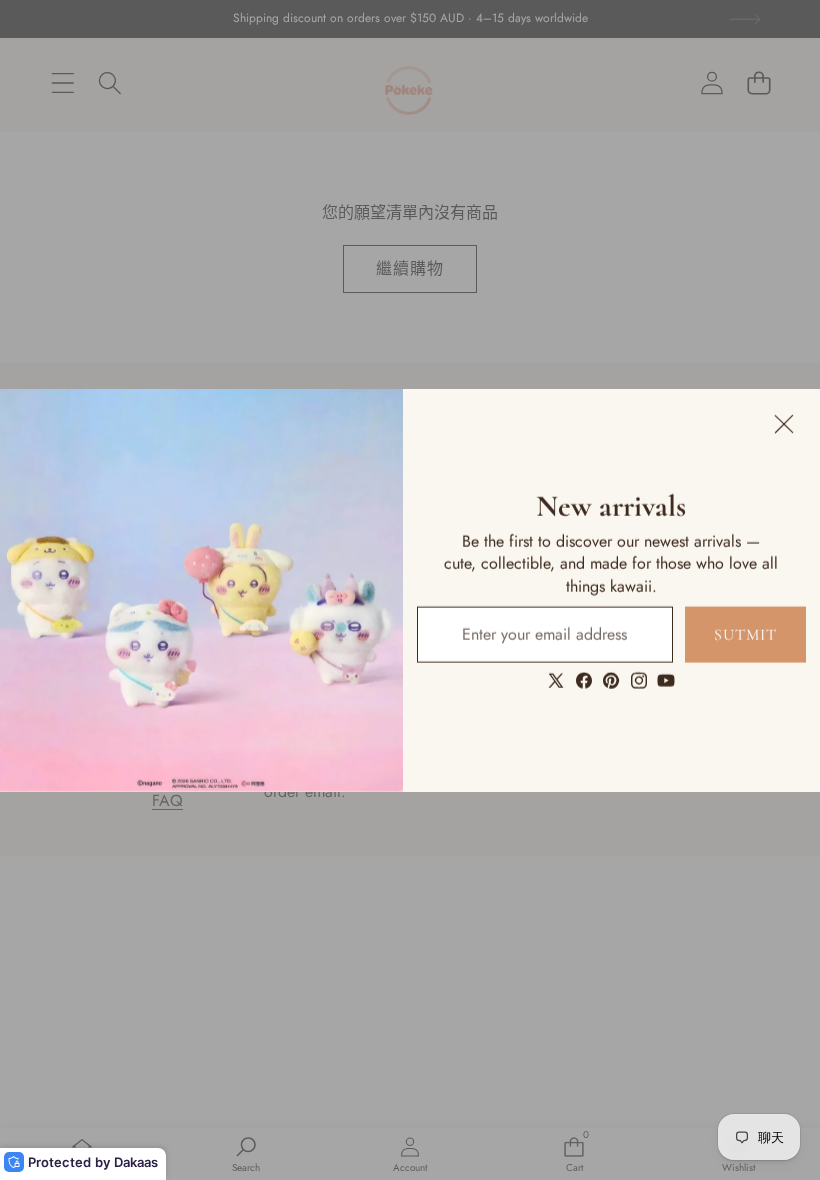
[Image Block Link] (201, 590)
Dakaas (136, 1162)
